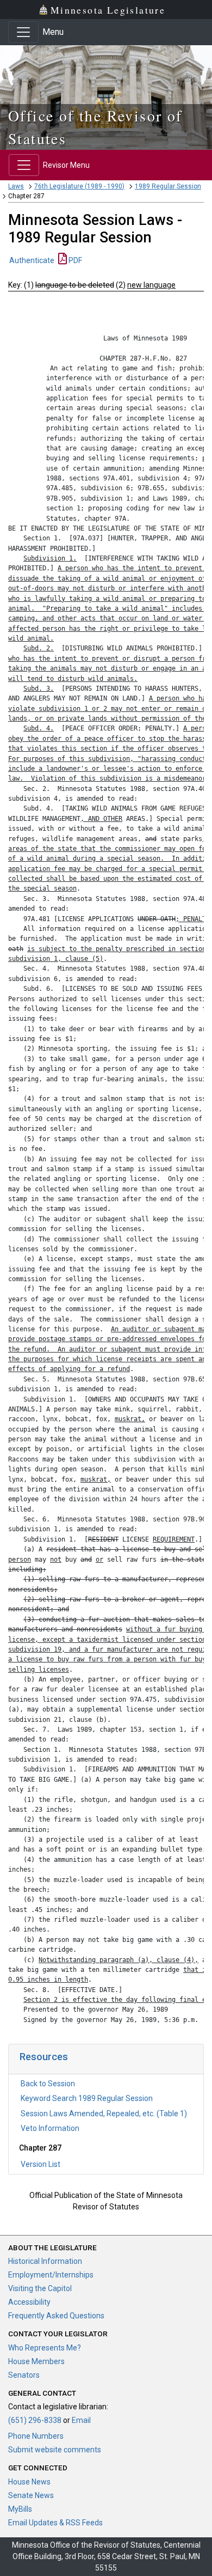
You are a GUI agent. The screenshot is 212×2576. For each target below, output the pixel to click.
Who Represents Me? (45, 2348)
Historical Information (45, 2261)
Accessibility (29, 2302)
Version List (40, 2164)
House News (29, 2482)
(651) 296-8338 (35, 2420)
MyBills (20, 2509)
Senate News (31, 2495)
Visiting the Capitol (40, 2288)
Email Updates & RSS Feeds (55, 2523)
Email (81, 2420)
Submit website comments (55, 2450)
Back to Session (48, 2084)
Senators (24, 2375)
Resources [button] (44, 2057)
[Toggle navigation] (23, 32)
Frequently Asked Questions (56, 2316)
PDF (74, 260)
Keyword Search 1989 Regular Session (87, 2098)
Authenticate (32, 260)
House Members (36, 2361)
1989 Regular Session (168, 186)
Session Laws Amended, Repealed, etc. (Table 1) (104, 2114)
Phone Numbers (36, 2436)
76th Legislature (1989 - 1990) (79, 186)
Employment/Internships (51, 2275)
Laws (16, 186)
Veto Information (50, 2128)
